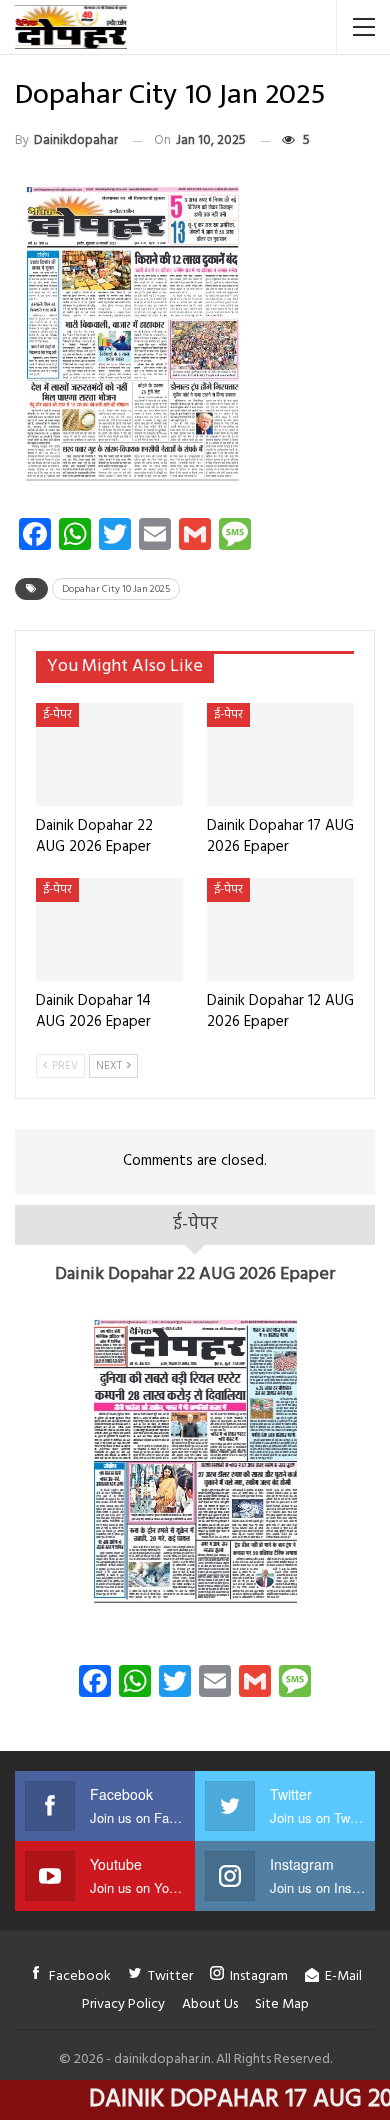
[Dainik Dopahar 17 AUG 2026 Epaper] (280, 754)
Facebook (80, 1976)
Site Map (282, 2004)
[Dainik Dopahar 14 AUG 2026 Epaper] (109, 929)
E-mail (343, 1976)
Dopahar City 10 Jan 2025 (116, 589)
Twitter (170, 1976)
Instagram (259, 1976)
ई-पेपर (57, 715)
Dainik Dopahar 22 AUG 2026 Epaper (195, 1274)
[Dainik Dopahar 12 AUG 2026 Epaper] (280, 929)
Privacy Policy (123, 2004)
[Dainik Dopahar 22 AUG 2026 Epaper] (109, 754)
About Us (210, 2004)
